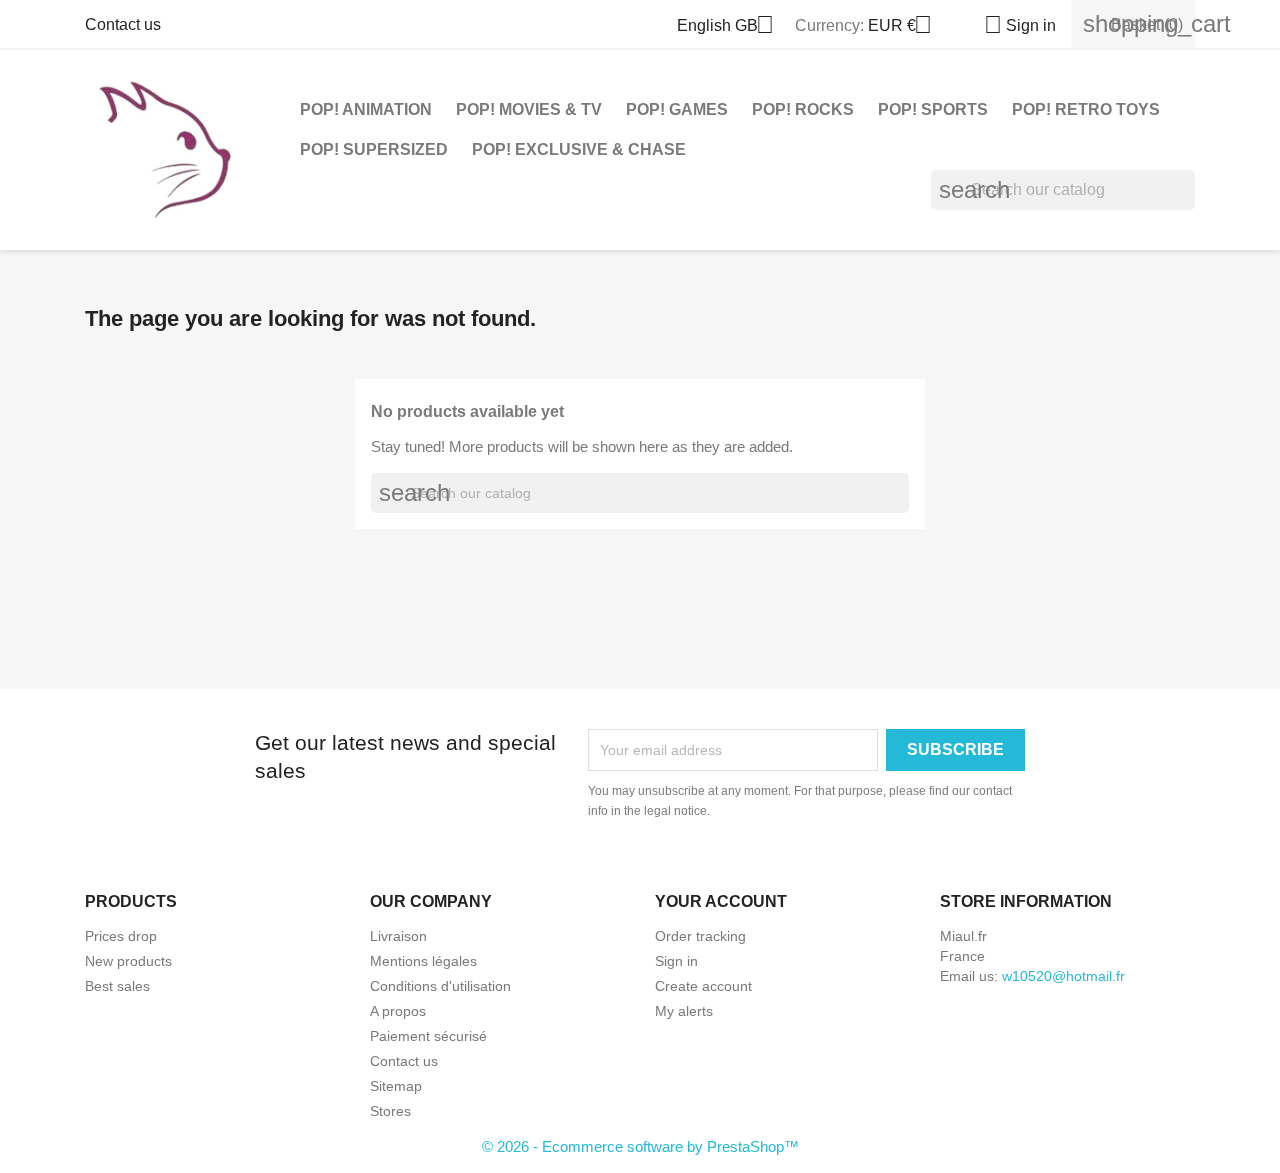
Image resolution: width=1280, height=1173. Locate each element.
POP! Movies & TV (529, 109)
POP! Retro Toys (1086, 109)
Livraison (398, 936)
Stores (390, 1111)
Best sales (117, 986)
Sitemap (396, 1086)
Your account (721, 901)
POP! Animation (366, 109)
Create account (703, 986)
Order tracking (700, 936)
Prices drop (121, 936)
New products (128, 961)
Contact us (123, 24)
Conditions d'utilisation (440, 986)
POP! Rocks (803, 109)
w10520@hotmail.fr (1063, 976)
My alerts (684, 1011)
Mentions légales (423, 961)
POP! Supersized (374, 149)
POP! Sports (933, 109)
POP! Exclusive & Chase (579, 149)
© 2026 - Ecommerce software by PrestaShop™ (640, 1146)
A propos (398, 1011)
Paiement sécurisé (428, 1036)
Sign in (676, 961)
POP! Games (677, 109)
